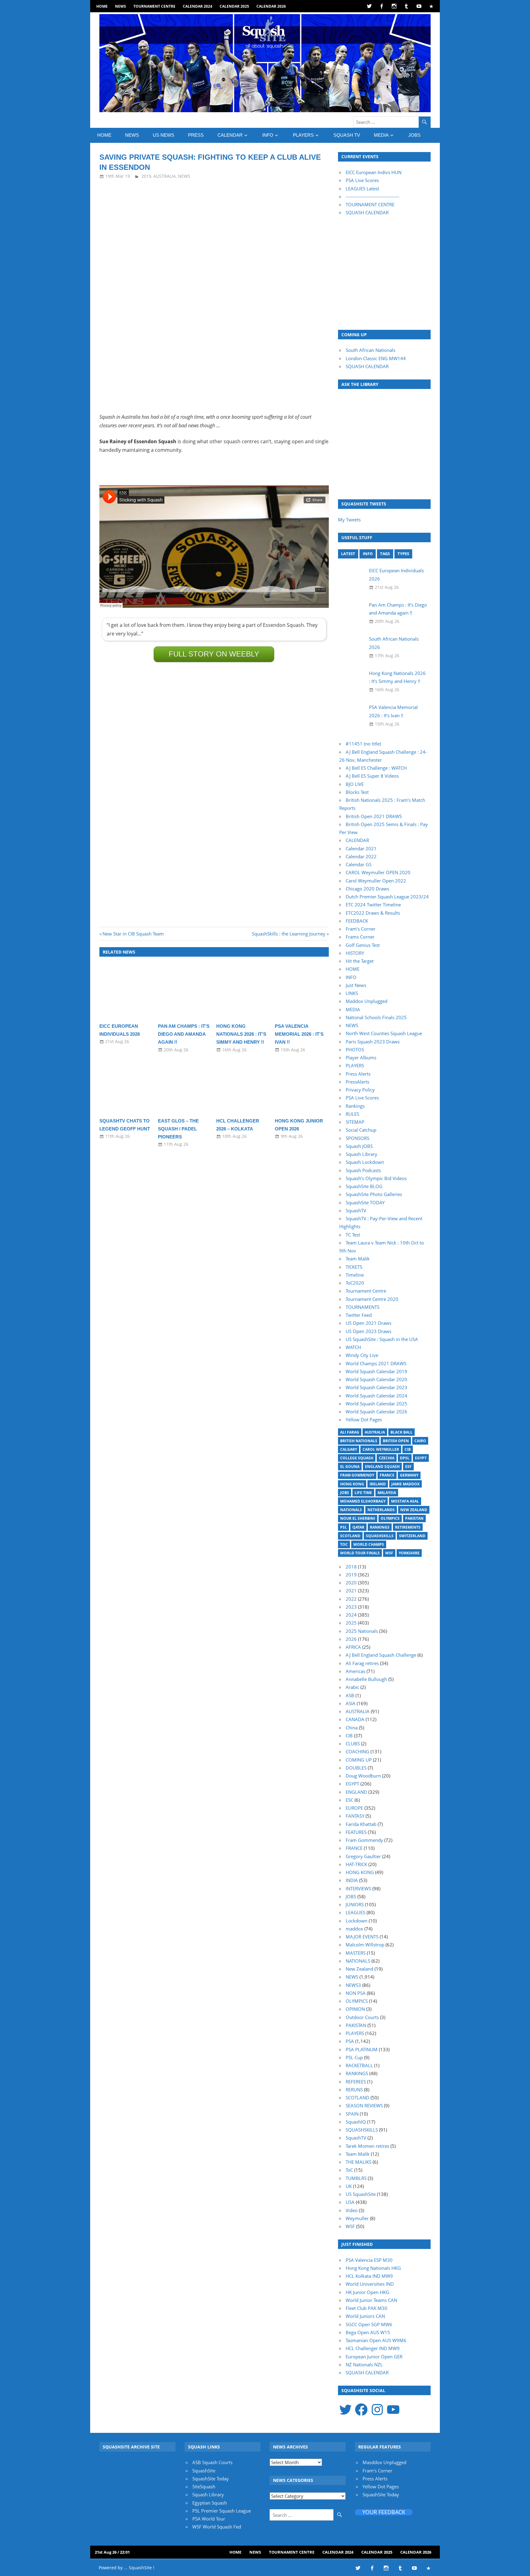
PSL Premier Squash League (222, 2511)
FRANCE (354, 1848)
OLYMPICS (357, 2001)
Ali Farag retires (362, 1663)
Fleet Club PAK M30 (367, 2308)
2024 (351, 1615)
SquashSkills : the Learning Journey (289, 934)
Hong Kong (352, 1484)
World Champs (369, 1544)
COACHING (357, 1751)
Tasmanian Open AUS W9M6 (376, 2340)
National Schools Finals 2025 (376, 1017)
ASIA (351, 1703)
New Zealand (414, 1510)
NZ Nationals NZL (364, 2365)
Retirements (408, 1527)
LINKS (352, 993)
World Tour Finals (360, 1553)
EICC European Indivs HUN (374, 172)
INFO (268, 135)
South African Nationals (371, 350)
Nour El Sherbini (358, 1518)
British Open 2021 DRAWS (374, 816)
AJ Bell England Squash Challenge (381, 1655)
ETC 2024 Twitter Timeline (373, 905)
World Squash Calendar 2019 (376, 1371)
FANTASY (355, 1816)
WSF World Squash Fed (217, 2527)
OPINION (355, 2009)
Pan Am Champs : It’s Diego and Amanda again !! (184, 1034)
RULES (352, 1114)
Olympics (390, 1518)
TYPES (403, 554)
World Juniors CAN (365, 2316)
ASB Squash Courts (212, 2462)
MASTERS (356, 1953)
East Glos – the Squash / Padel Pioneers (178, 1129)
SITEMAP (355, 1122)
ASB (350, 1695)
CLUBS (353, 1743)
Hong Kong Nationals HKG (373, 2268)
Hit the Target (360, 961)
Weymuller (357, 2218)
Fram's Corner (377, 2471)
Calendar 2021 (361, 848)
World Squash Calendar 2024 (376, 1396)
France (387, 1475)
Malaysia (387, 1493)
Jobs (345, 1493)
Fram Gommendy (357, 1475)
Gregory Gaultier (363, 1856)
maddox (354, 1929)
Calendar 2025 (234, 6)
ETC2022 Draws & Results (373, 913)
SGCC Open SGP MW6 (369, 2324)
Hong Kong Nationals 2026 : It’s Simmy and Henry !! (241, 1034)
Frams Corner (360, 937)
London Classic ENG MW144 (376, 358)
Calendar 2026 (271, 6)
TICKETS (354, 1267)
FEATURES (356, 1832)
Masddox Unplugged (384, 2462)
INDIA (352, 1880)
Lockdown (357, 1921)
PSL (344, 1527)
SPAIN (352, 2114)
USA (350, 2202)
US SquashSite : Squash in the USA (382, 1339)
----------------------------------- (373, 196)
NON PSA (356, 1993)
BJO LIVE (355, 784)
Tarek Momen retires (367, 2146)
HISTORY (355, 953)
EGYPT (352, 1784)
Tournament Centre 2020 (372, 1299)
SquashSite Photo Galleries (374, 1194)
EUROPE (354, 1808)
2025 (351, 1623)
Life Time (363, 1493)
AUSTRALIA (165, 176)
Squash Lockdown (365, 1162)
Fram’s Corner (361, 929)
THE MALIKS (359, 2162)
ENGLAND (356, 1792)
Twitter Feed (359, 1315)
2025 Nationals (362, 1631)
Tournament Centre (154, 6)
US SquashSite (361, 2194)
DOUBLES (356, 1768)
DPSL (405, 1458)
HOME (102, 6)
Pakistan (414, 1518)
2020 (351, 1583)
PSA (350, 2041)
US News (163, 135)
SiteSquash (204, 2486)
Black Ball (401, 1432)
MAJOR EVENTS (362, 1937)
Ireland (378, 1484)
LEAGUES (355, 1912)
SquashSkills (380, 1536)
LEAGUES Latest (362, 189)
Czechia (387, 1458)
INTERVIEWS (358, 1888)
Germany (409, 1475)
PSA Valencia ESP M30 (369, 2260)
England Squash (382, 1467)
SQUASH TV (347, 135)
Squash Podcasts (363, 1170)
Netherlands (381, 1510)
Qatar (358, 1527)
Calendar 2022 (361, 856)
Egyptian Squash (210, 2503)
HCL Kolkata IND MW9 (369, 2276)
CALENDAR (230, 135)
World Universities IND (370, 2284)
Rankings (355, 1106)
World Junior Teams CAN (371, 2300)
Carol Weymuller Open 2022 (376, 881)
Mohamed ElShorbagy (363, 1501)
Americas (355, 1671)
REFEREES (356, 2082)
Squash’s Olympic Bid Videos (376, 1178)
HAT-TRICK (356, 1864)
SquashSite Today (211, 2479)
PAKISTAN (356, 2025)
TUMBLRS (356, 2178)
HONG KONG (360, 1872)
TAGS (385, 554)
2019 (146, 176)
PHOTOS (355, 1050)
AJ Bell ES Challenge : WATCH (376, 768)
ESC (349, 1800)
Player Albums (361, 1057)
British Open (396, 1441)
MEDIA (381, 135)
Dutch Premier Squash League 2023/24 (387, 897)
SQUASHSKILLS (362, 2130)
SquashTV (356, 1210)
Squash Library (361, 1154)
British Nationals (359, 1441)
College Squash (357, 1458)
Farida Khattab (361, 1824)
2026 (351, 1639)
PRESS (196, 135)
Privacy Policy (360, 1090)
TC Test (353, 1235)
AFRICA (353, 1647)
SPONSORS (357, 1138)
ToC (344, 1544)
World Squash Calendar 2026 (376, 1412)
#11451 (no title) (363, 744)
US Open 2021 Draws (369, 1323)
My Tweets (349, 520)
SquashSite (204, 2471)
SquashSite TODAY (365, 1202)
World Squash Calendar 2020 (376, 1379)
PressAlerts (357, 1082)
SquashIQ (356, 2122)
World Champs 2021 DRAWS (376, 1363)
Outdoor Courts (362, 2017)
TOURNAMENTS (363, 1307)
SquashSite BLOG (364, 1186)
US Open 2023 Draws (369, 1331)
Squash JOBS (359, 1146)
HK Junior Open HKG (367, 2292)
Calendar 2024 (198, 6)
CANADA (355, 1719)
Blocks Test (357, 792)
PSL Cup (354, 2057)
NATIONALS (358, 1961)
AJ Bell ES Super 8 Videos (372, 776)
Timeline (355, 1275)
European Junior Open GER (374, 2357)
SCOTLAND (357, 2098)
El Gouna (350, 1467)
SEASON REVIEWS (364, 2105)
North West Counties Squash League (384, 1033)
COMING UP (359, 1760)
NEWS (121, 6)
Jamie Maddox (405, 1484)
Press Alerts (358, 1074)
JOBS (414, 135)
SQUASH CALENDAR (367, 212)
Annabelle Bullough (366, 1679)
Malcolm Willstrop (365, 1945)
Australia (375, 1432)
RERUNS (354, 2090)
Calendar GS (359, 864)
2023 (351, 1607)
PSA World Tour (209, 2519)
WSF (389, 1553)
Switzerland (412, 1536)
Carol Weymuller (381, 1449)
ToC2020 (355, 1283)
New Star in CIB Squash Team (133, 934)
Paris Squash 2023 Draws (373, 1042)
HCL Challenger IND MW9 (373, 2348)
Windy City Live (362, 1355)
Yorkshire (409, 1553)
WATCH (353, 1347)
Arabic (352, 1687)
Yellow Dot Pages (364, 1419)
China (352, 1728)
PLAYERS (303, 135)
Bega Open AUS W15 (368, 2332)
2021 (351, 1591)
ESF (408, 1467)
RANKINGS (357, 2073)
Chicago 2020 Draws (367, 889)
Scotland (350, 1536)
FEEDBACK (357, 921)
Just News (356, 985)
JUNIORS (355, 1904)
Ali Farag (350, 1432)
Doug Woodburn (363, 1776)
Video (352, 2210)
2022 (351, 1599)
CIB (408, 1449)
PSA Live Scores (362, 180)
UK (349, 2186)
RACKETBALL (359, 2065)
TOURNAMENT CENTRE (370, 204)
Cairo (420, 1441)
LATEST (348, 554)
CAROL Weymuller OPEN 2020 (378, 872)
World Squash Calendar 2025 (376, 1404)
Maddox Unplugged (367, 1001)
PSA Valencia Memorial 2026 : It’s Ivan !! (299, 1034)
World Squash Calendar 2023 (376, 1387)
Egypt (421, 1458)
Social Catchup (361, 1130)
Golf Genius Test (363, 945)
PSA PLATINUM (362, 2049)
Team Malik (358, 1259)
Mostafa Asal (405, 1501)
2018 (351, 1567)
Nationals (351, 1510)
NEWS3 (353, 1985)
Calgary (349, 1449)
